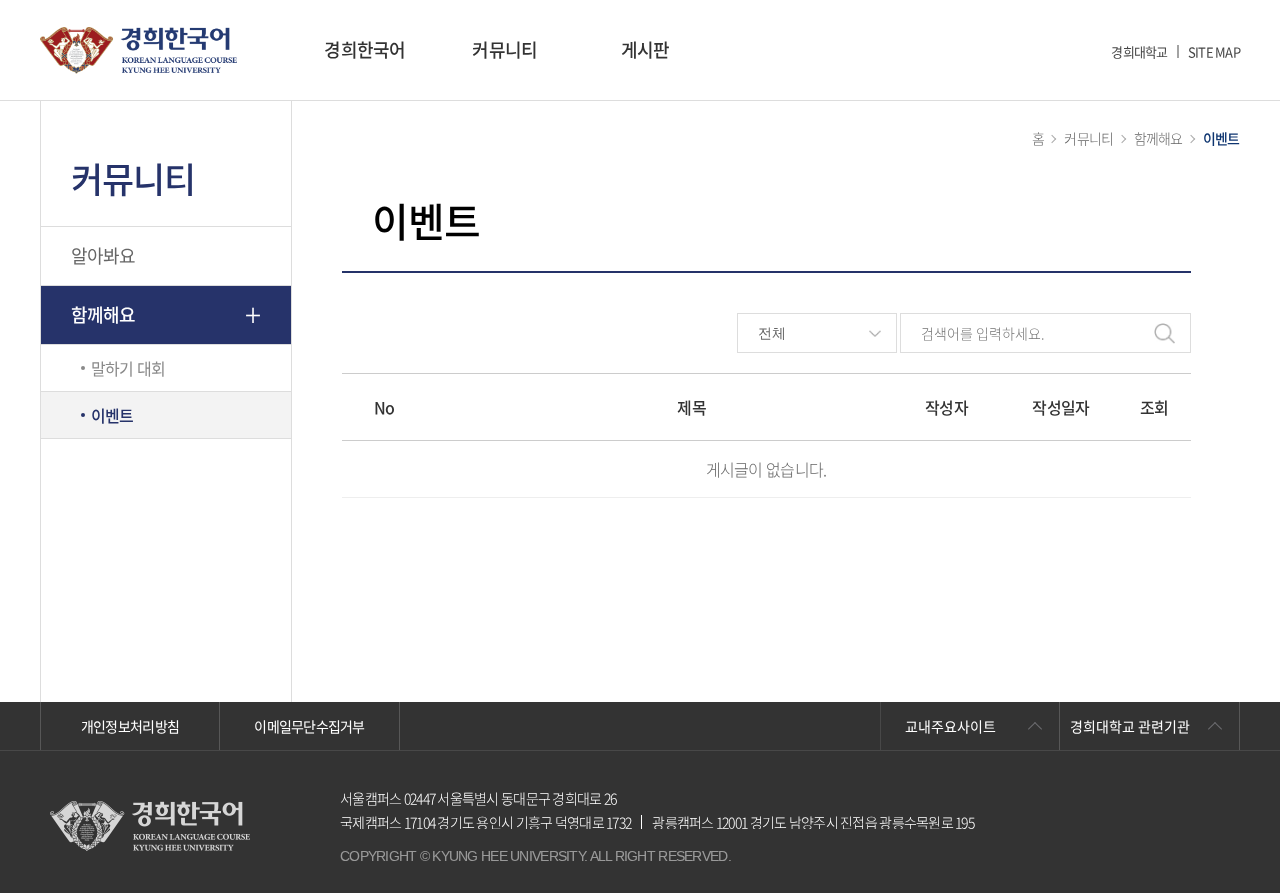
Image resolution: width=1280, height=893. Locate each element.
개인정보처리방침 (130, 726)
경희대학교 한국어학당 (138, 50)
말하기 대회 (128, 368)
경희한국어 (364, 49)
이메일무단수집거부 (309, 726)
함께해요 (103, 314)
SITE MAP (1214, 51)
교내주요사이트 (950, 726)
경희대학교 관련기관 (1130, 726)
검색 (1165, 333)
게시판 (645, 49)
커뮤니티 (504, 49)
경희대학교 (1139, 51)
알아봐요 (103, 255)
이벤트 (112, 415)
